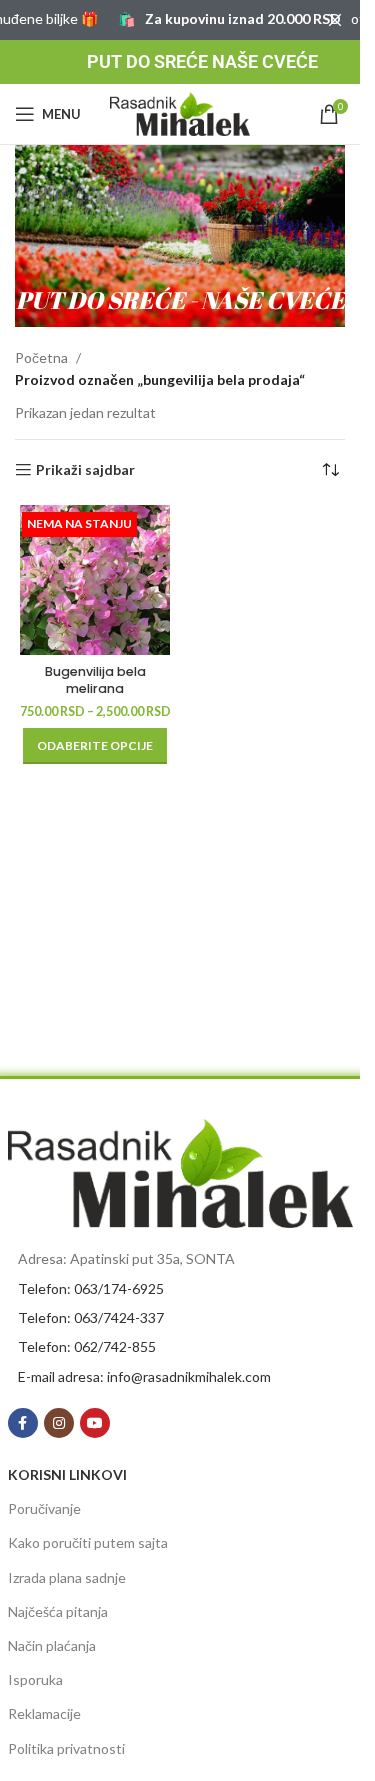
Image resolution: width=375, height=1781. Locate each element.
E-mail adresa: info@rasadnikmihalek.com (144, 1376)
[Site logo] (180, 112)
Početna (41, 357)
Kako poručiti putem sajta (88, 1542)
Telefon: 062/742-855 (87, 1346)
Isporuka (35, 1679)
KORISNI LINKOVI (67, 1474)
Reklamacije (44, 1713)
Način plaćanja (52, 1645)
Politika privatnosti (66, 1748)
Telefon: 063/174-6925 (91, 1288)
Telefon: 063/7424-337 (91, 1317)
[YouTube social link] (95, 1423)
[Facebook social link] (23, 1423)
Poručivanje (44, 1508)
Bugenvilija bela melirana (95, 680)
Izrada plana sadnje (67, 1577)
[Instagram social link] (59, 1423)
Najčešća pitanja (58, 1611)
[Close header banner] (335, 20)
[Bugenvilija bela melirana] (95, 580)
